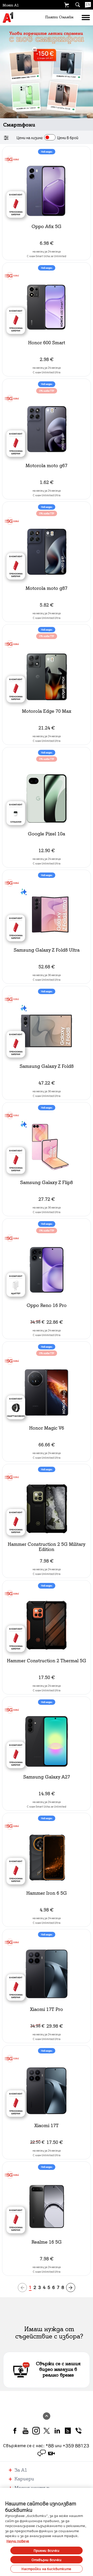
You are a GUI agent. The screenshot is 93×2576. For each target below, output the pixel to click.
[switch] (50, 137)
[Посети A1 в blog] (68, 2430)
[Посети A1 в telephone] (78, 2430)
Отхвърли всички (47, 2560)
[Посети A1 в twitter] (47, 2430)
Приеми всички (47, 2550)
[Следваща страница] (71, 2288)
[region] (47, 2532)
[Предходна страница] (22, 2288)
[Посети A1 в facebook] (15, 2430)
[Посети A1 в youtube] (25, 2430)
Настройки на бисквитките (46, 2569)
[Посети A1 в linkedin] (57, 2430)
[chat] (42, 2453)
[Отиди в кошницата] (66, 5)
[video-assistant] (51, 2453)
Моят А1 (11, 5)
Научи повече (18, 2541)
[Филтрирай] (7, 138)
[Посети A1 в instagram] (36, 2430)
